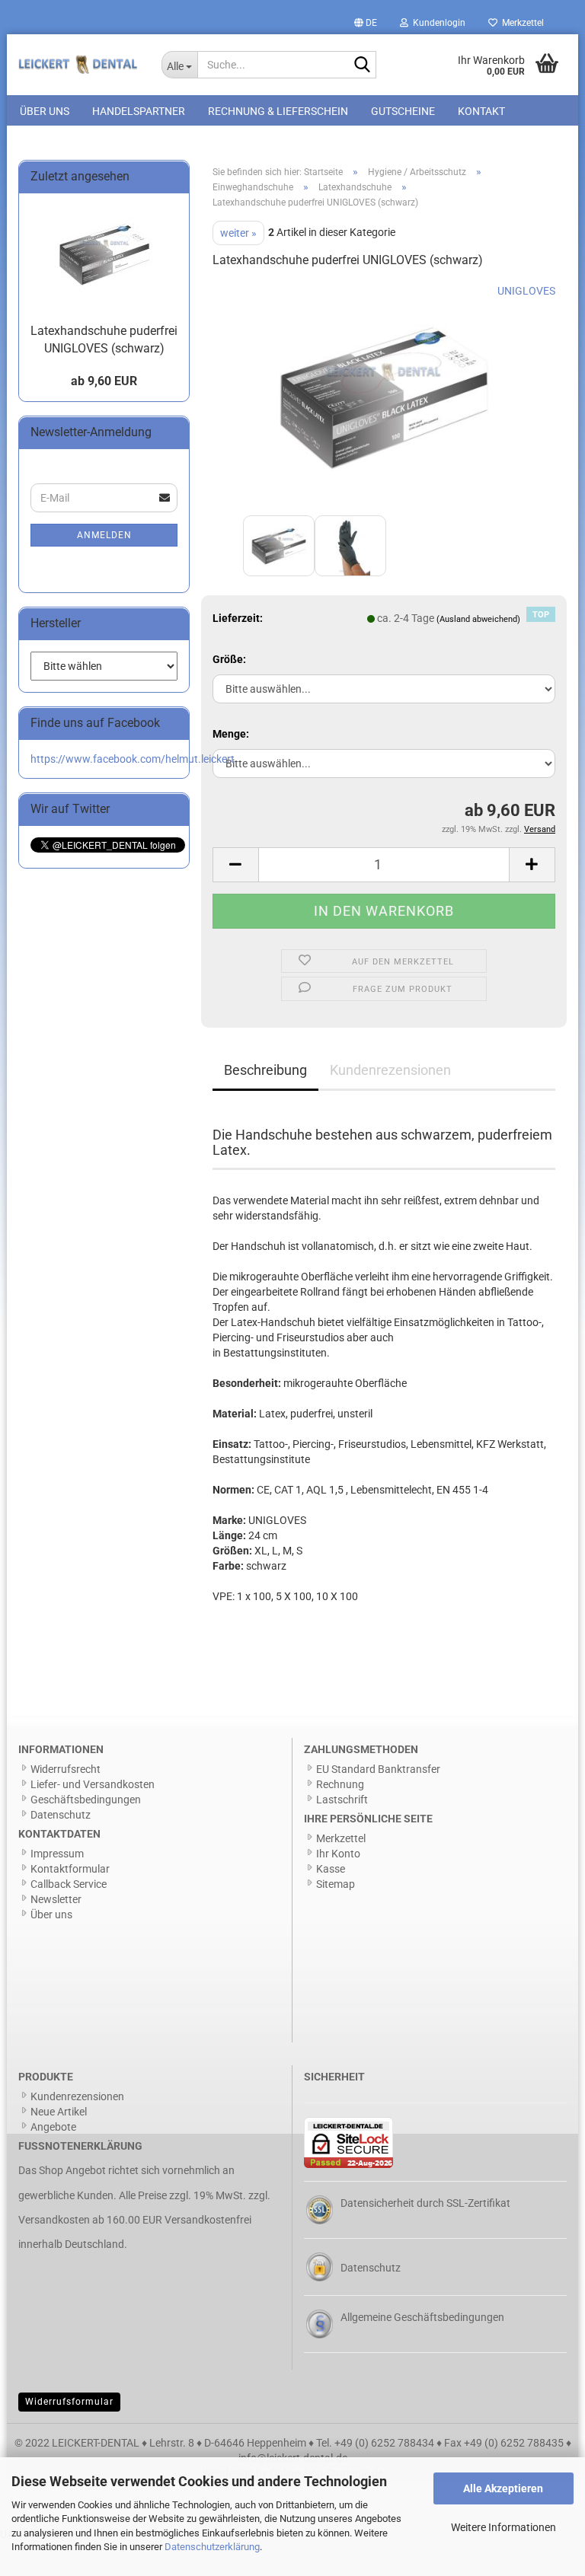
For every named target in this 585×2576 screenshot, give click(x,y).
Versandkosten (54, 2220)
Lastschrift (342, 1800)
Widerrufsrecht (66, 1769)
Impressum (57, 1854)
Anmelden (104, 535)
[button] (366, 23)
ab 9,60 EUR (104, 381)
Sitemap (336, 1884)
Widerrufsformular (69, 2402)
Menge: (231, 734)
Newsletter (56, 1899)
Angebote (53, 2127)
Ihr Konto (338, 1854)
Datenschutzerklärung (212, 2547)
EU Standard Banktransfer (378, 1769)
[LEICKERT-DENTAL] (78, 65)
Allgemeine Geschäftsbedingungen (422, 2317)
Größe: (229, 659)
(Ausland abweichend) (478, 619)
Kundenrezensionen (390, 1070)
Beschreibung (265, 1070)
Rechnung (340, 1784)
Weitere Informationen (503, 2527)
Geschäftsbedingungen (86, 1800)
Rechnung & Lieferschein (278, 111)
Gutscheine (403, 111)
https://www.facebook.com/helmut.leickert (133, 759)
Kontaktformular (70, 1869)
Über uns (45, 111)
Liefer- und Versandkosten (93, 1784)
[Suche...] (362, 65)
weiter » (238, 233)
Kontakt (481, 111)
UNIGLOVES (526, 291)
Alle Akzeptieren (503, 2488)
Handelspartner (139, 111)
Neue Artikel (59, 2112)
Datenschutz (61, 1815)
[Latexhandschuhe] (384, 397)
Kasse (331, 1869)
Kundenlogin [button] (437, 23)
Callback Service (69, 1884)
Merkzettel (521, 23)
